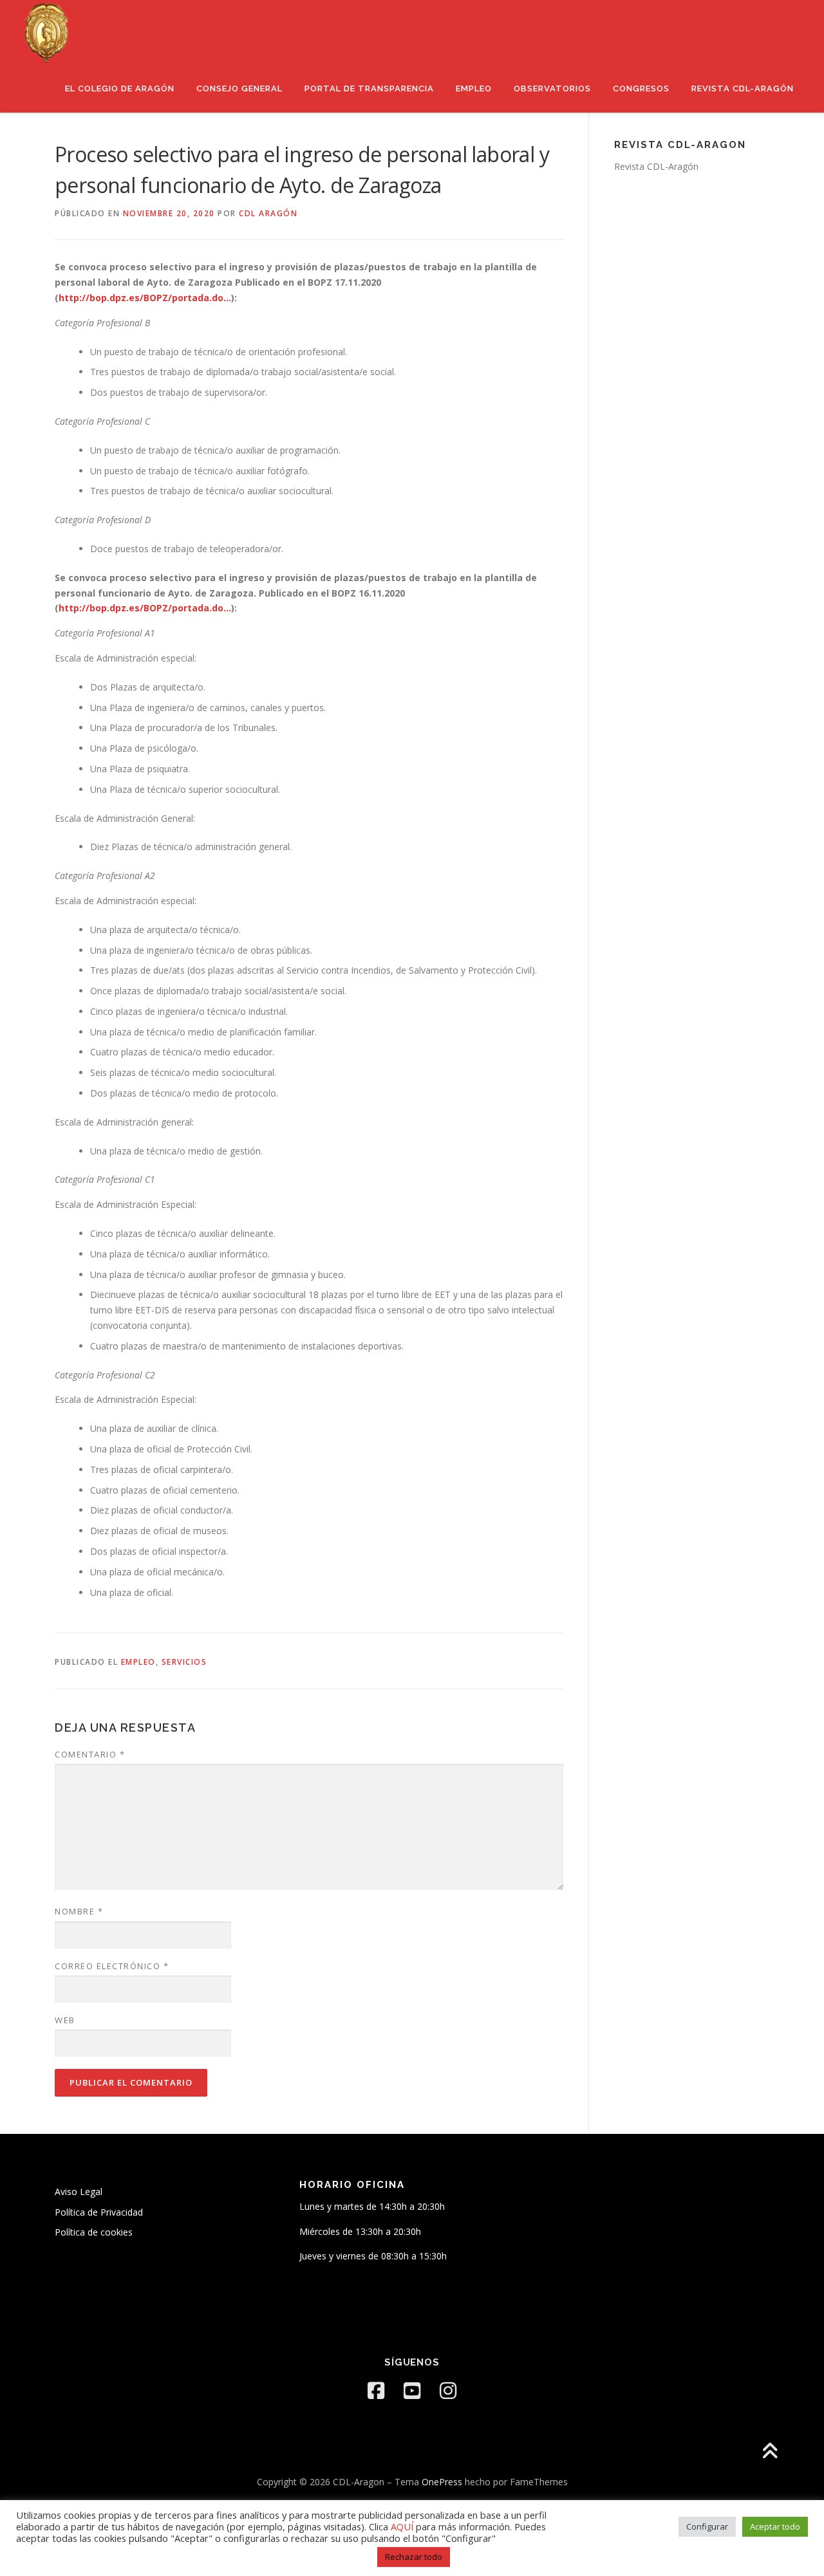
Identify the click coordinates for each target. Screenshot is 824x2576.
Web (65, 2020)
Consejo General (239, 88)
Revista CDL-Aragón (743, 88)
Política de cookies (94, 2232)
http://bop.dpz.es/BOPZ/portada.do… (145, 298)
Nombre (79, 1911)
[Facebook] (376, 2391)
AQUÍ (403, 2526)
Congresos (641, 88)
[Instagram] (448, 2391)
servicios (184, 1662)
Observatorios (552, 88)
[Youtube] (412, 2391)
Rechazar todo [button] (414, 2557)
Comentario (90, 1754)
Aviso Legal (79, 2191)
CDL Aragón (268, 213)
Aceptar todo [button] (775, 2526)
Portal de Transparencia (369, 88)
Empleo (474, 88)
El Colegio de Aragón (120, 88)
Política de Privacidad (99, 2212)
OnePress (442, 2482)
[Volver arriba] (770, 2451)
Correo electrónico (112, 1966)
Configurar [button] (707, 2526)
